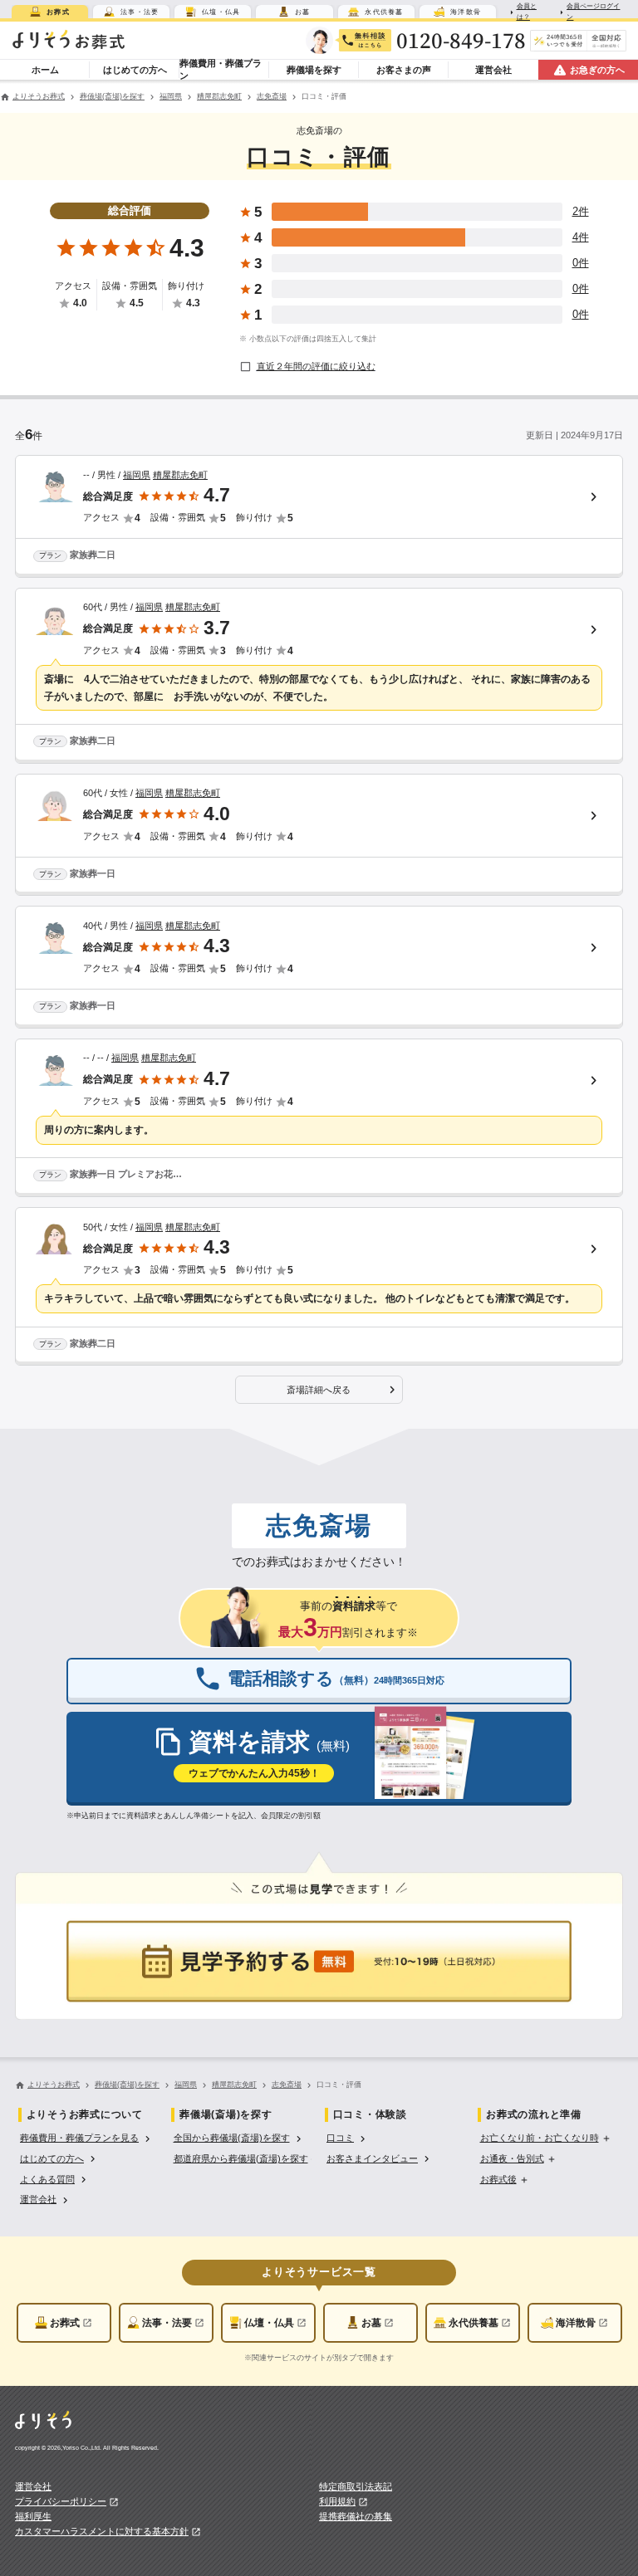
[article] (319, 516)
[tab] (50, 12)
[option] (87, 2137)
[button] (319, 1390)
